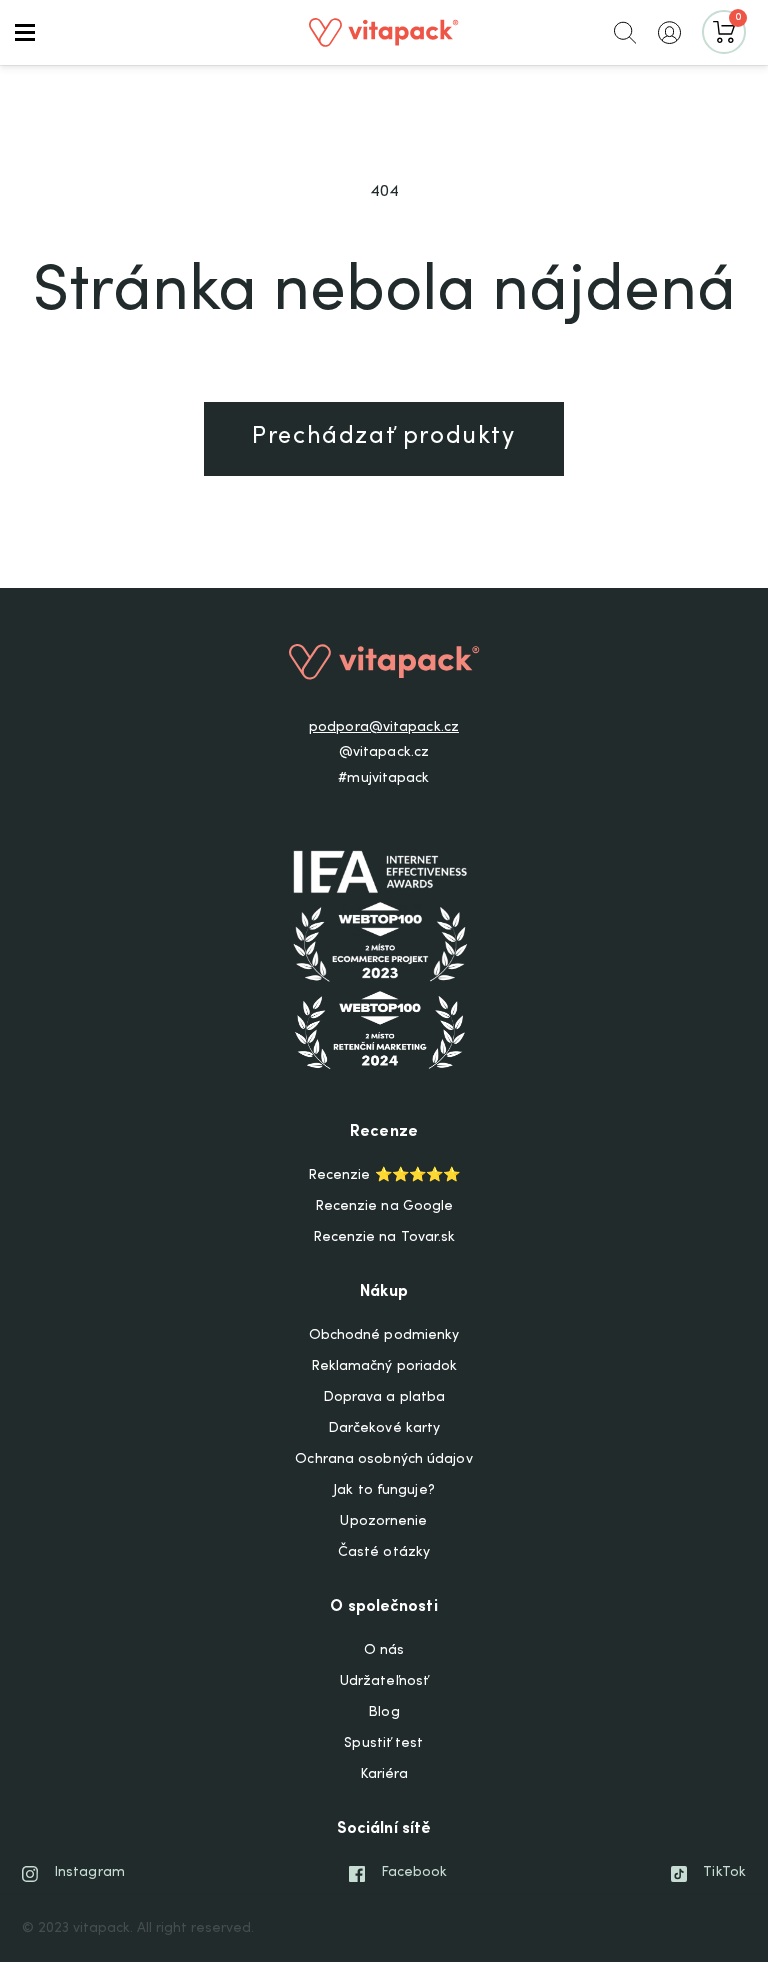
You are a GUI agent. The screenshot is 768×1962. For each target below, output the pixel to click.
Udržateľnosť (384, 1682)
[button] (25, 32)
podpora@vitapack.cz (384, 728)
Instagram (89, 1873)
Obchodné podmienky (384, 1336)
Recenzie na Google (384, 1207)
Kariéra (384, 1775)
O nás (384, 1651)
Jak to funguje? (384, 1491)
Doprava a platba (384, 1398)
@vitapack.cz (384, 753)
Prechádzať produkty (383, 438)
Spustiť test (383, 1744)
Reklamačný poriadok (384, 1367)
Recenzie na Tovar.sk (384, 1238)
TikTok (724, 1873)
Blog (383, 1713)
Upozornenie (383, 1522)
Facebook (414, 1873)
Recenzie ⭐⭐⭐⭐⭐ (384, 1176)
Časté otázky (384, 1553)
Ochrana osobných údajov (383, 1460)
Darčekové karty (384, 1429)
